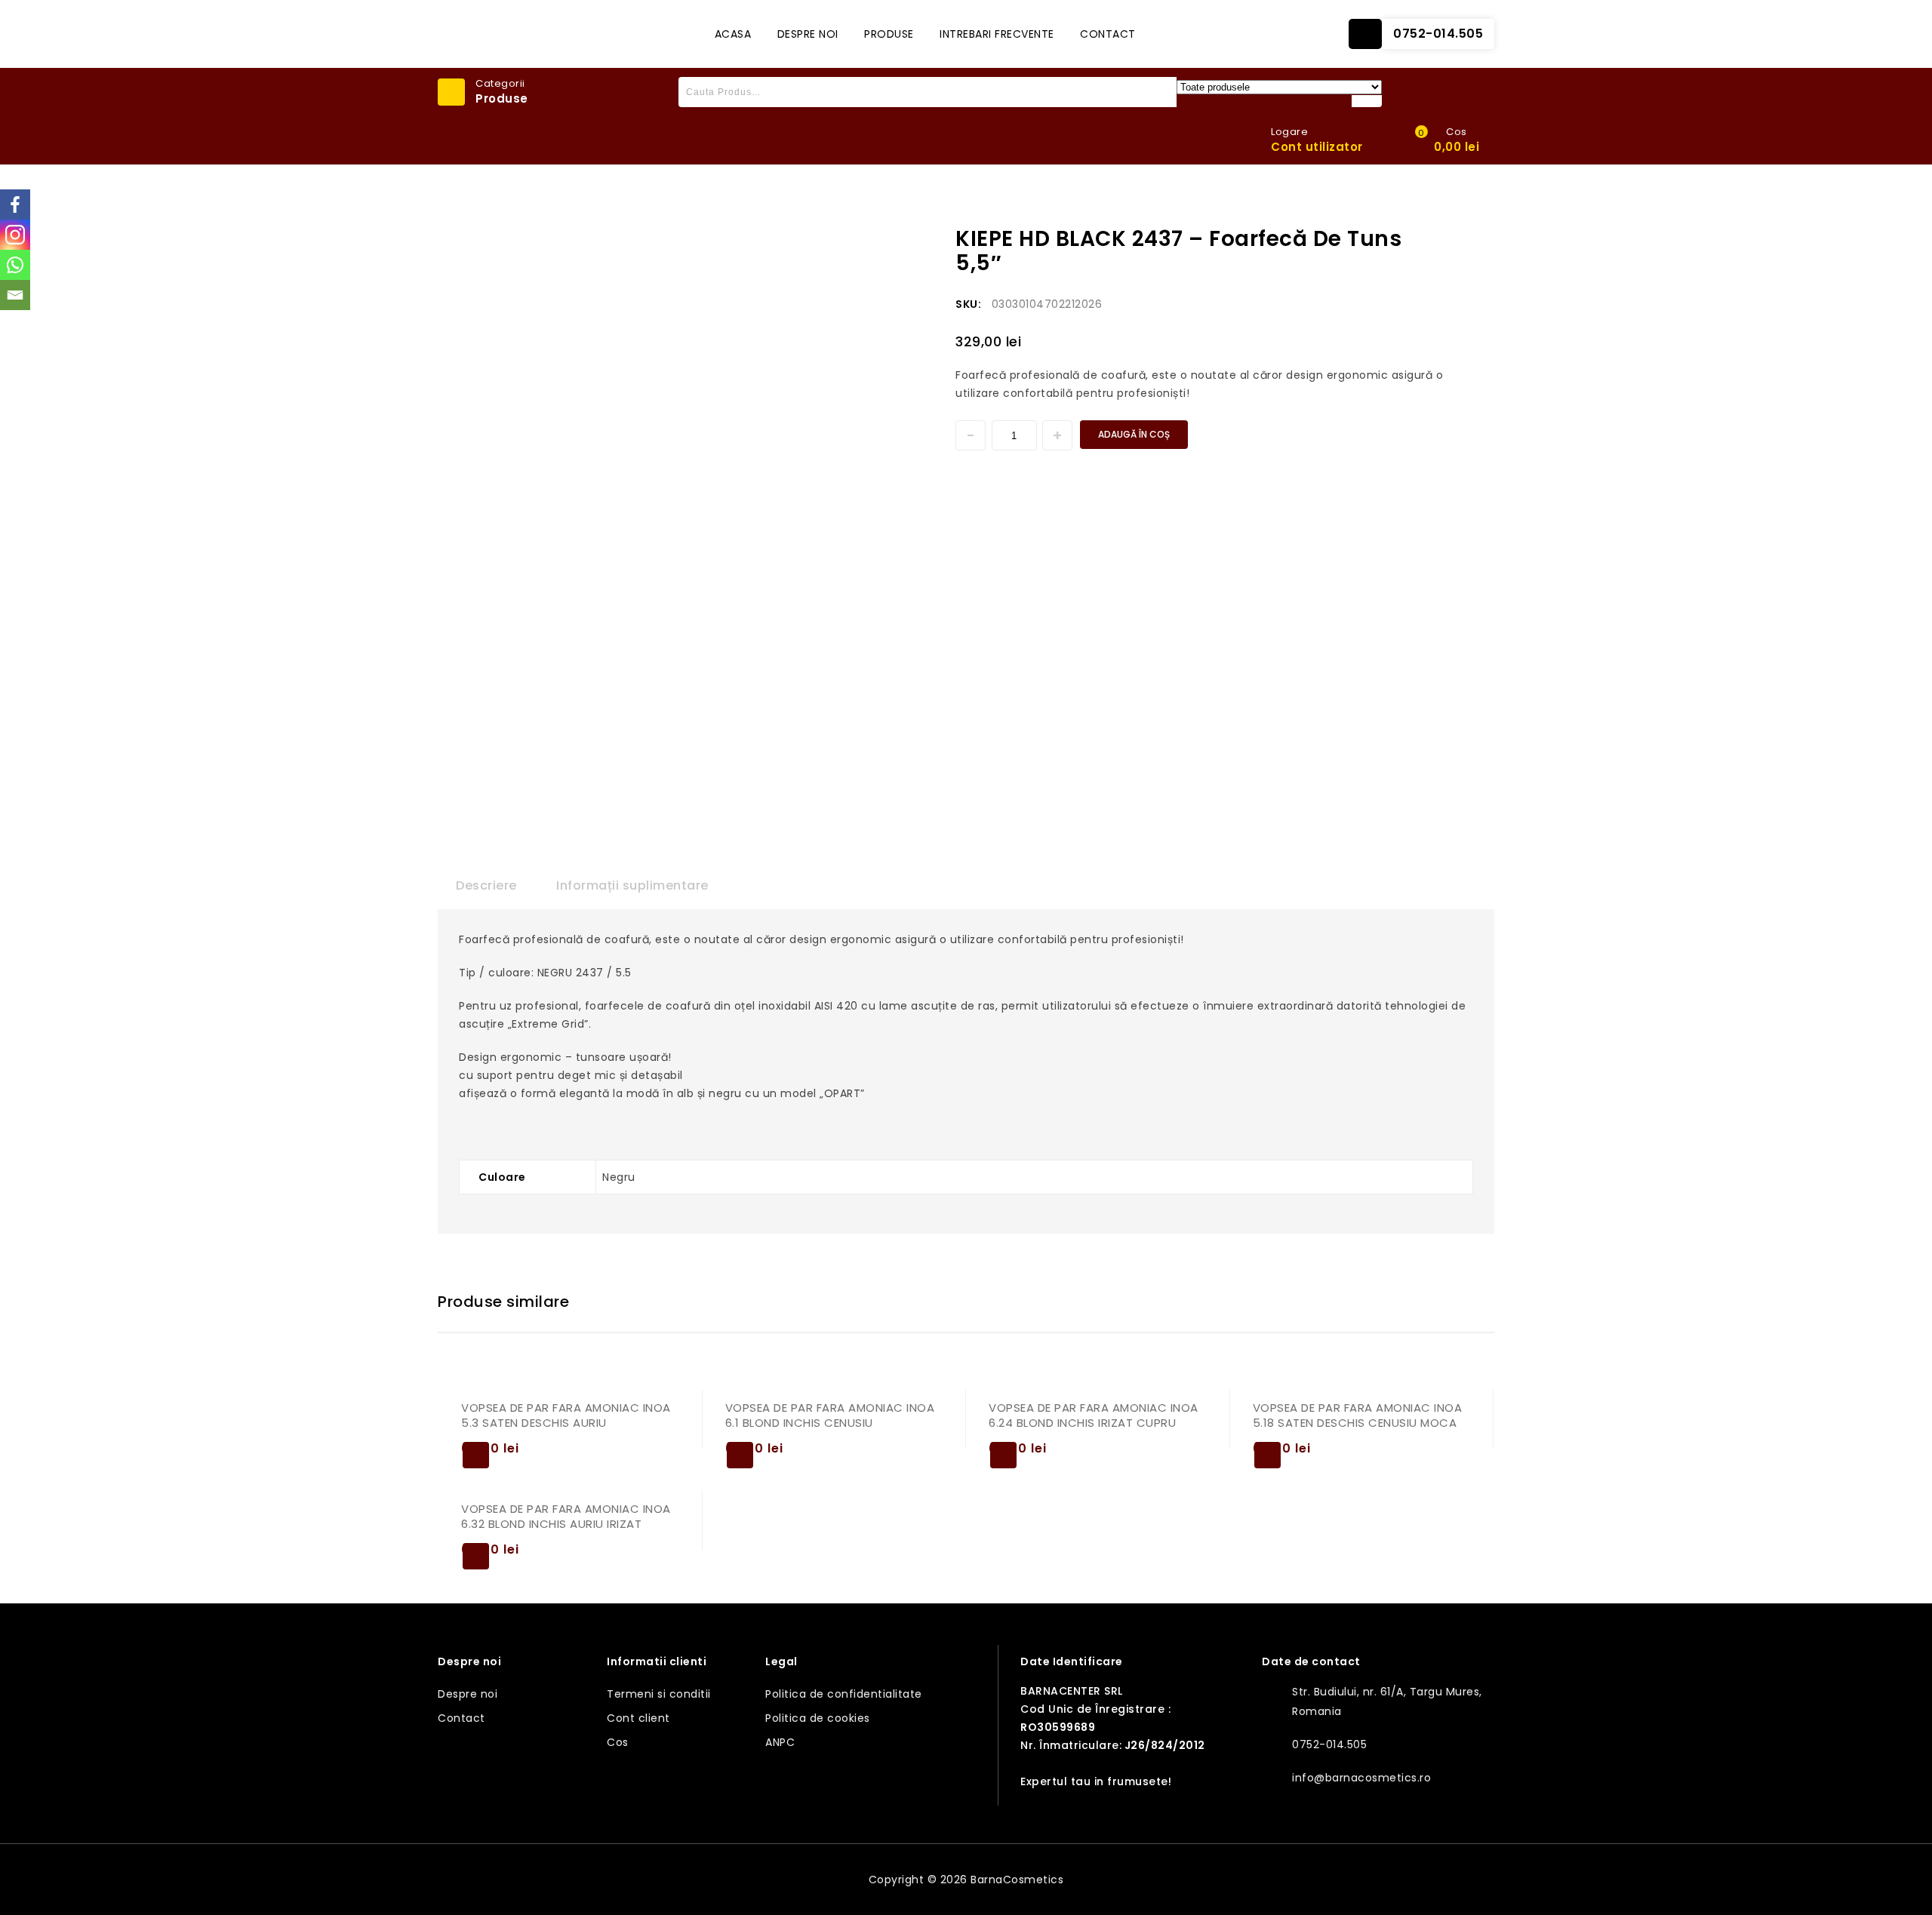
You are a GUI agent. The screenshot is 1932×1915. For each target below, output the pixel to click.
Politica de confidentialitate (844, 1694)
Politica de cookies (818, 1718)
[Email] (15, 295)
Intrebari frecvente (997, 34)
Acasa (733, 34)
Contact (1108, 34)
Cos (618, 1742)
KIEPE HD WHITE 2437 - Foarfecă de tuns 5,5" (1474, 235)
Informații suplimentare (632, 885)
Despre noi (808, 34)
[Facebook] (15, 204)
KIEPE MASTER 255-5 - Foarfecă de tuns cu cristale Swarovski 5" (1454, 235)
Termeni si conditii (659, 1694)
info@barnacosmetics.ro (1361, 1778)
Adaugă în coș (1134, 434)
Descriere (486, 885)
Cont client (638, 1718)
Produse (889, 34)
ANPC (780, 1742)
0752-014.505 (1438, 34)
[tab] (486, 886)
